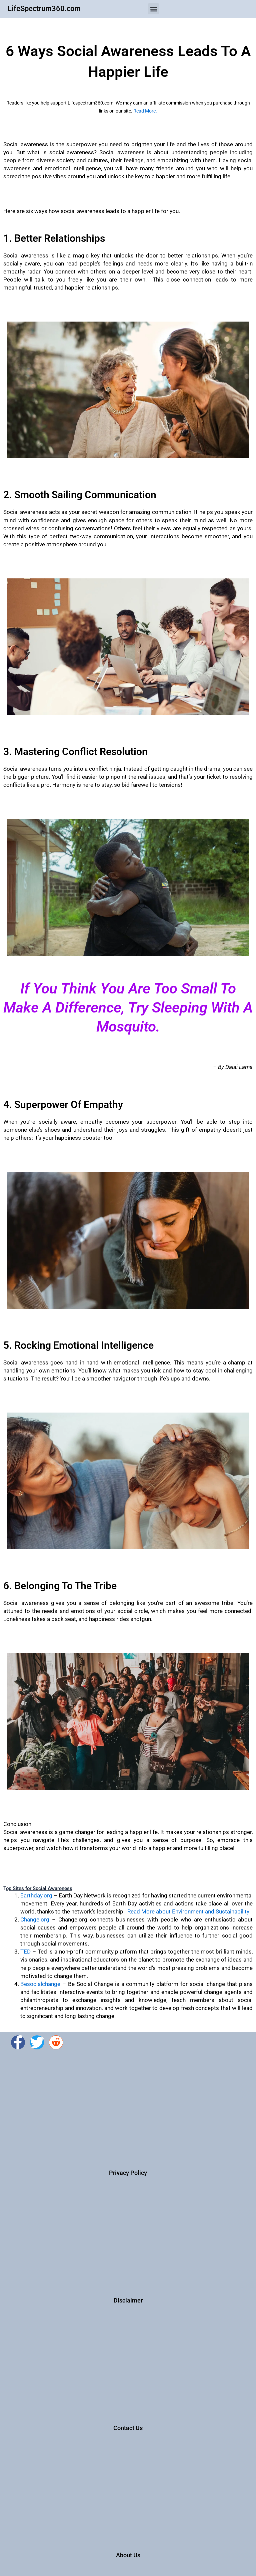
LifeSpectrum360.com (44, 9)
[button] (153, 9)
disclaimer (128, 2300)
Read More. (145, 111)
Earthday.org (36, 1895)
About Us (128, 2555)
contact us (128, 2428)
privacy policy (128, 2173)
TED (25, 1952)
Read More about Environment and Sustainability (188, 1911)
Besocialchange (40, 1984)
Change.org (35, 1919)
